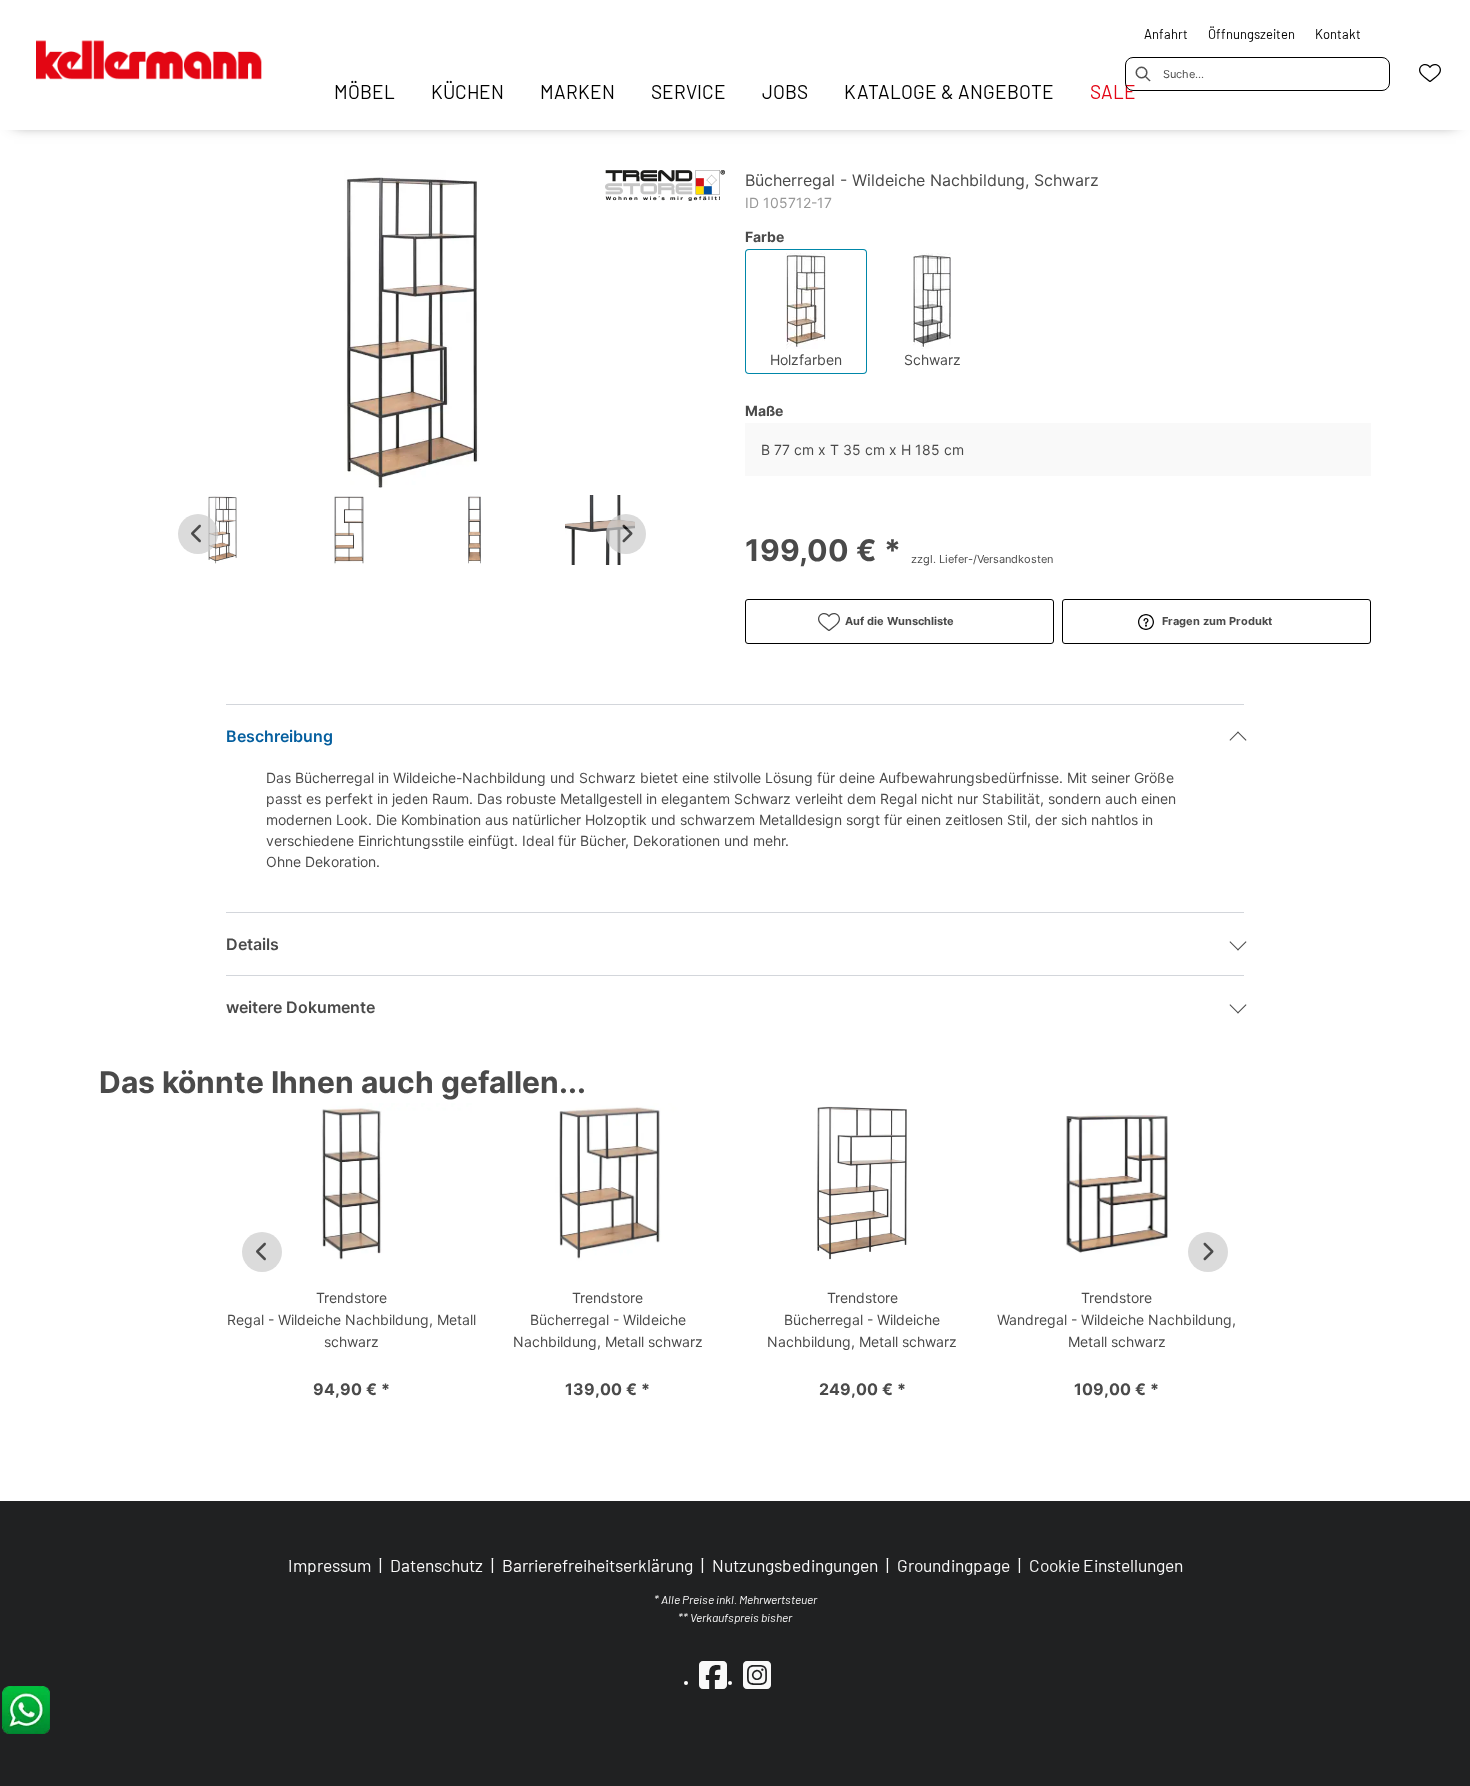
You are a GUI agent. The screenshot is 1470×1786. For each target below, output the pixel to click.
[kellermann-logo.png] (168, 51)
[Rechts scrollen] (626, 534)
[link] (364, 91)
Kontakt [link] (1338, 34)
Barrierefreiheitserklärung (597, 1565)
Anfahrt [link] (1166, 34)
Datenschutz (436, 1565)
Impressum (329, 1565)
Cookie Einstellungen (1106, 1565)
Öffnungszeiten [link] (1251, 34)
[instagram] (757, 1674)
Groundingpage (953, 1565)
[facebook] (713, 1674)
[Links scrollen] (198, 534)
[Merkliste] (1430, 73)
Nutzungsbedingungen (795, 1565)
